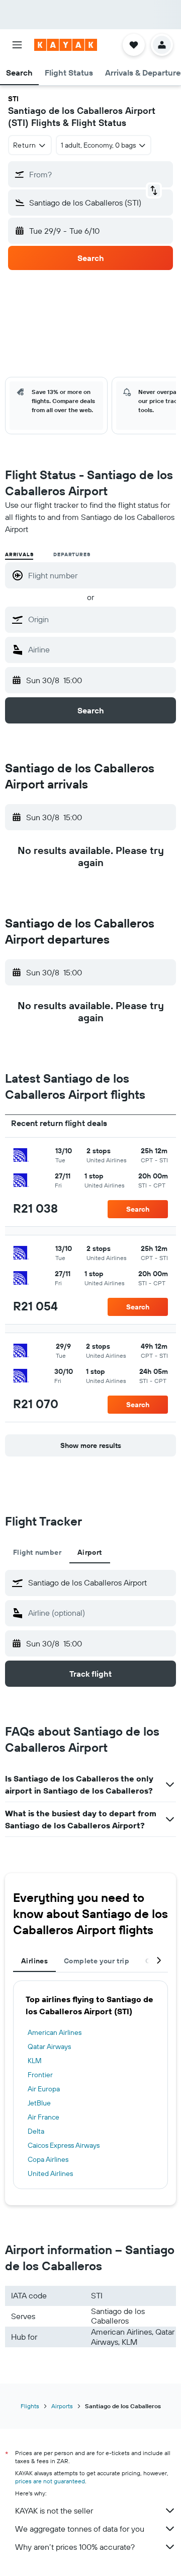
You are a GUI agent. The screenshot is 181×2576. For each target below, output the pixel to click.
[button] (17, 45)
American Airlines (55, 2032)
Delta (36, 2131)
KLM (35, 2061)
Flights (30, 2406)
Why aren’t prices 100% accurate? (75, 2547)
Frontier (40, 2075)
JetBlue (39, 2103)
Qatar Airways (49, 2046)
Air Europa (44, 2089)
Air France (43, 2117)
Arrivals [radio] (19, 554)
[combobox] (100, 619)
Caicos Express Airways (64, 2145)
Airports (62, 2406)
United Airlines (50, 2173)
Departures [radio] (72, 554)
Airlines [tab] (34, 1961)
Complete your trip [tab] (97, 1961)
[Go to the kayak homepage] (66, 45)
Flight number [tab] (37, 1552)
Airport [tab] (90, 1552)
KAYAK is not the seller (54, 2511)
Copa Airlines (48, 2159)
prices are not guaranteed (50, 2481)
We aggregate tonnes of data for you (80, 2529)
